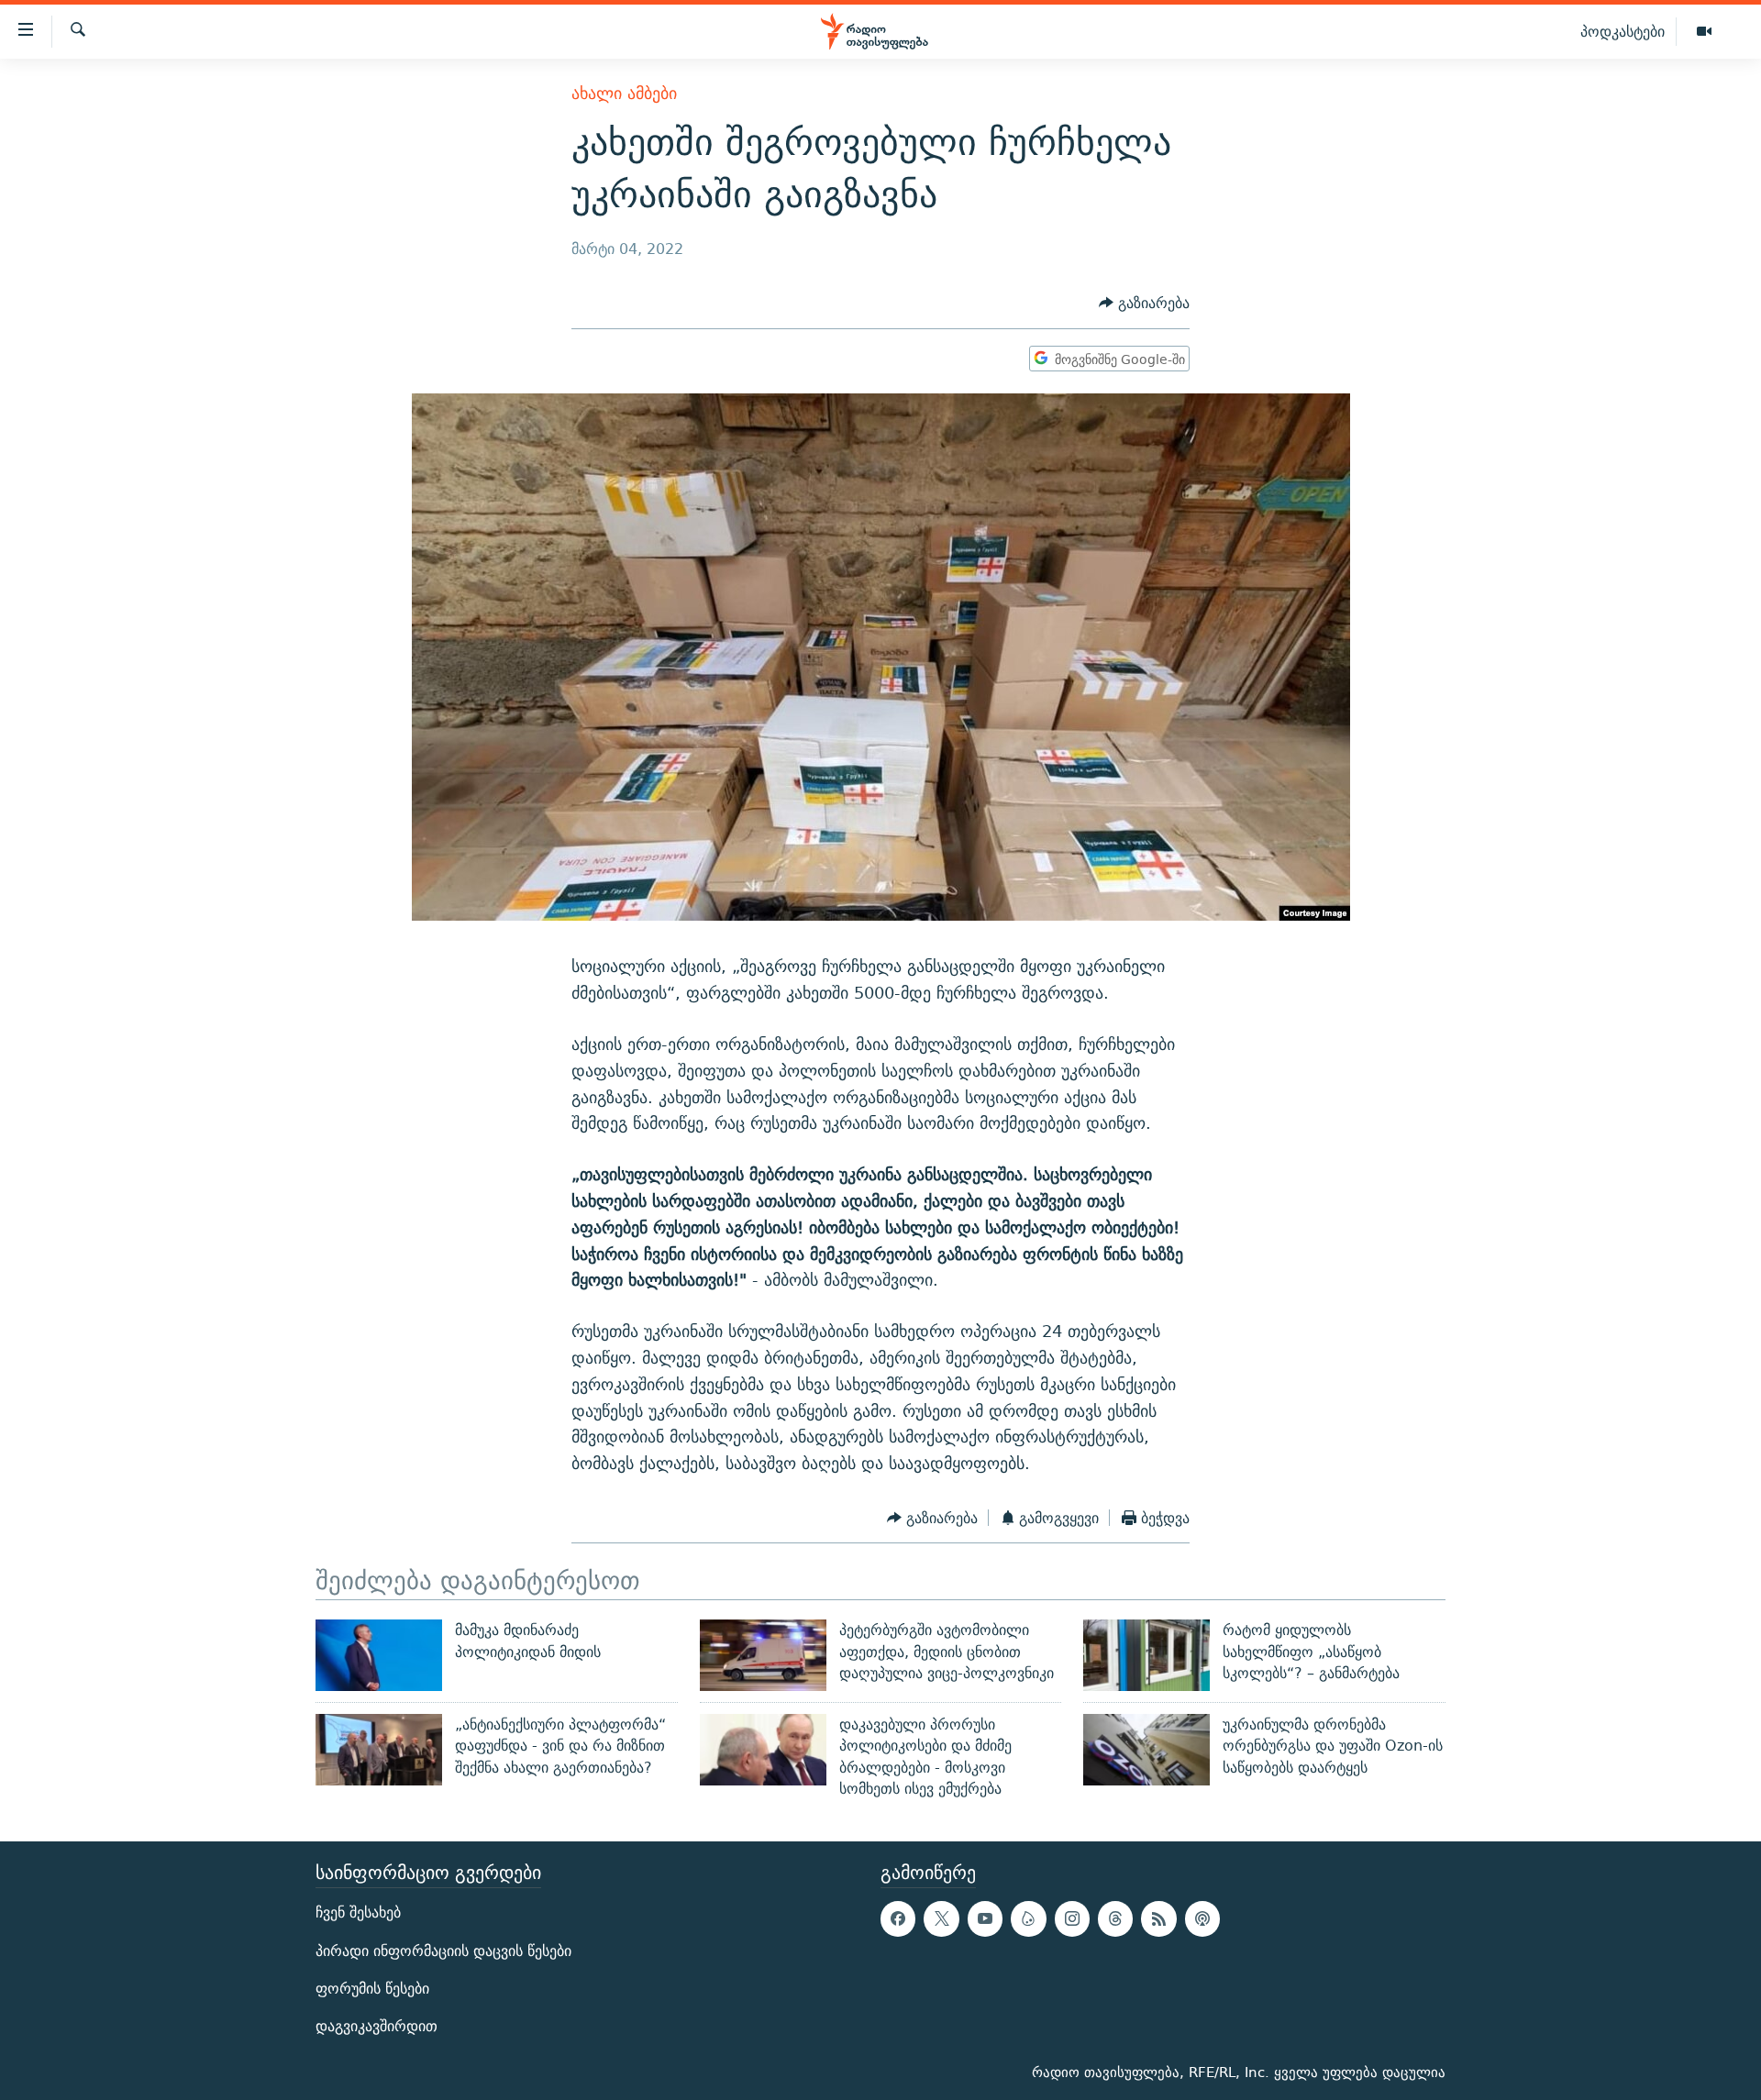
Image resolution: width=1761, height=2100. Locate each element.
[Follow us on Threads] (1115, 1919)
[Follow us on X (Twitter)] (941, 1919)
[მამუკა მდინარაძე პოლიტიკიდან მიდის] (379, 1655)
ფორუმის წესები (372, 1989)
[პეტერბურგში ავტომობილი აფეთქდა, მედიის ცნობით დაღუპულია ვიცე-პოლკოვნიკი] (763, 1655)
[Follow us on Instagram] (1072, 1919)
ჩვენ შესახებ (358, 1913)
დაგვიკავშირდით (377, 2026)
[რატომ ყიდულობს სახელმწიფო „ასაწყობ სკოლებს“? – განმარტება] (1146, 1655)
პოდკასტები (1623, 31)
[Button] (1144, 304)
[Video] (1704, 32)
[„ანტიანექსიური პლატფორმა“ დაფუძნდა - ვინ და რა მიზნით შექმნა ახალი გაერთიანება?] (379, 1750)
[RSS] (1158, 1919)
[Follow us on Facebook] (898, 1919)
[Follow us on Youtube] (985, 1919)
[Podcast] (1202, 1919)
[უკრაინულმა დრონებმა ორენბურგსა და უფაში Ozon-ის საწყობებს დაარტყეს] (1146, 1750)
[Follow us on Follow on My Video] (1028, 1919)
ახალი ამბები (624, 93)
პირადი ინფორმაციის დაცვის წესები (443, 1951)
